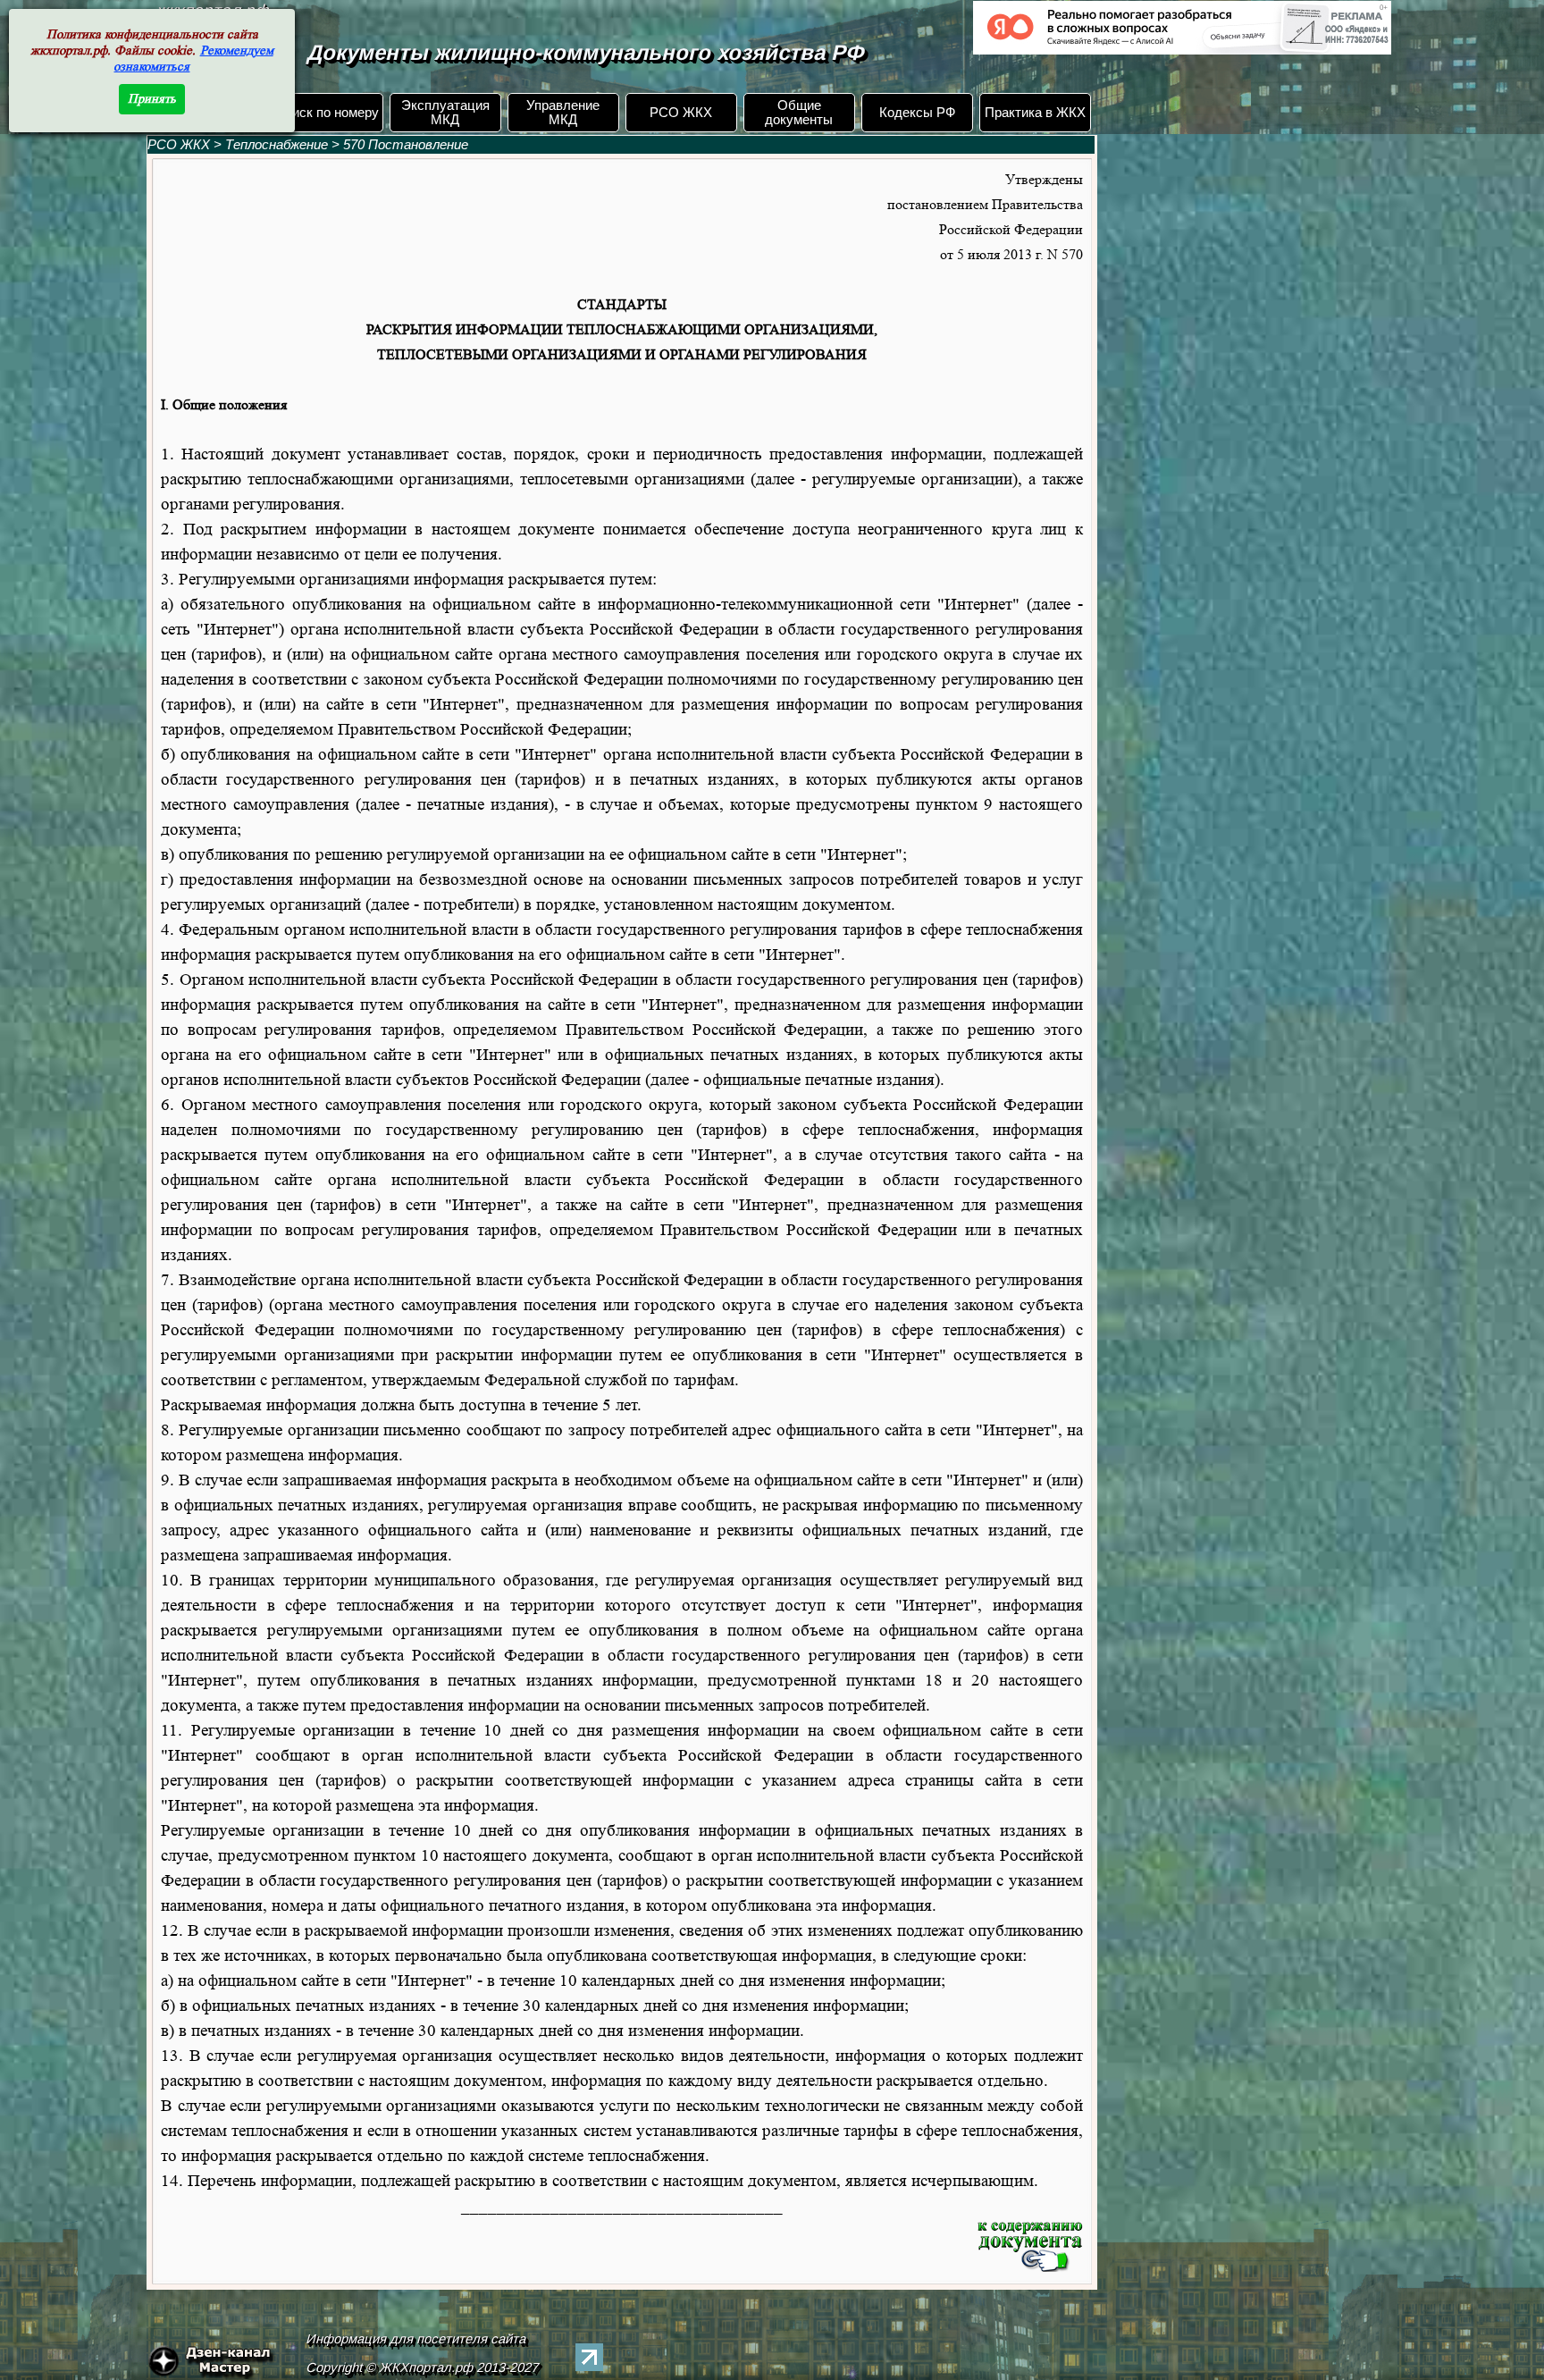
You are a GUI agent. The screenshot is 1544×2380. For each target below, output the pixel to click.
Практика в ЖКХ (1035, 113)
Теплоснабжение (278, 145)
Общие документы (799, 113)
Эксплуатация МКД (445, 113)
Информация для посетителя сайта (416, 2339)
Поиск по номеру (327, 113)
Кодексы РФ (917, 113)
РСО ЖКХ (681, 113)
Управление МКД (563, 113)
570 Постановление (406, 145)
